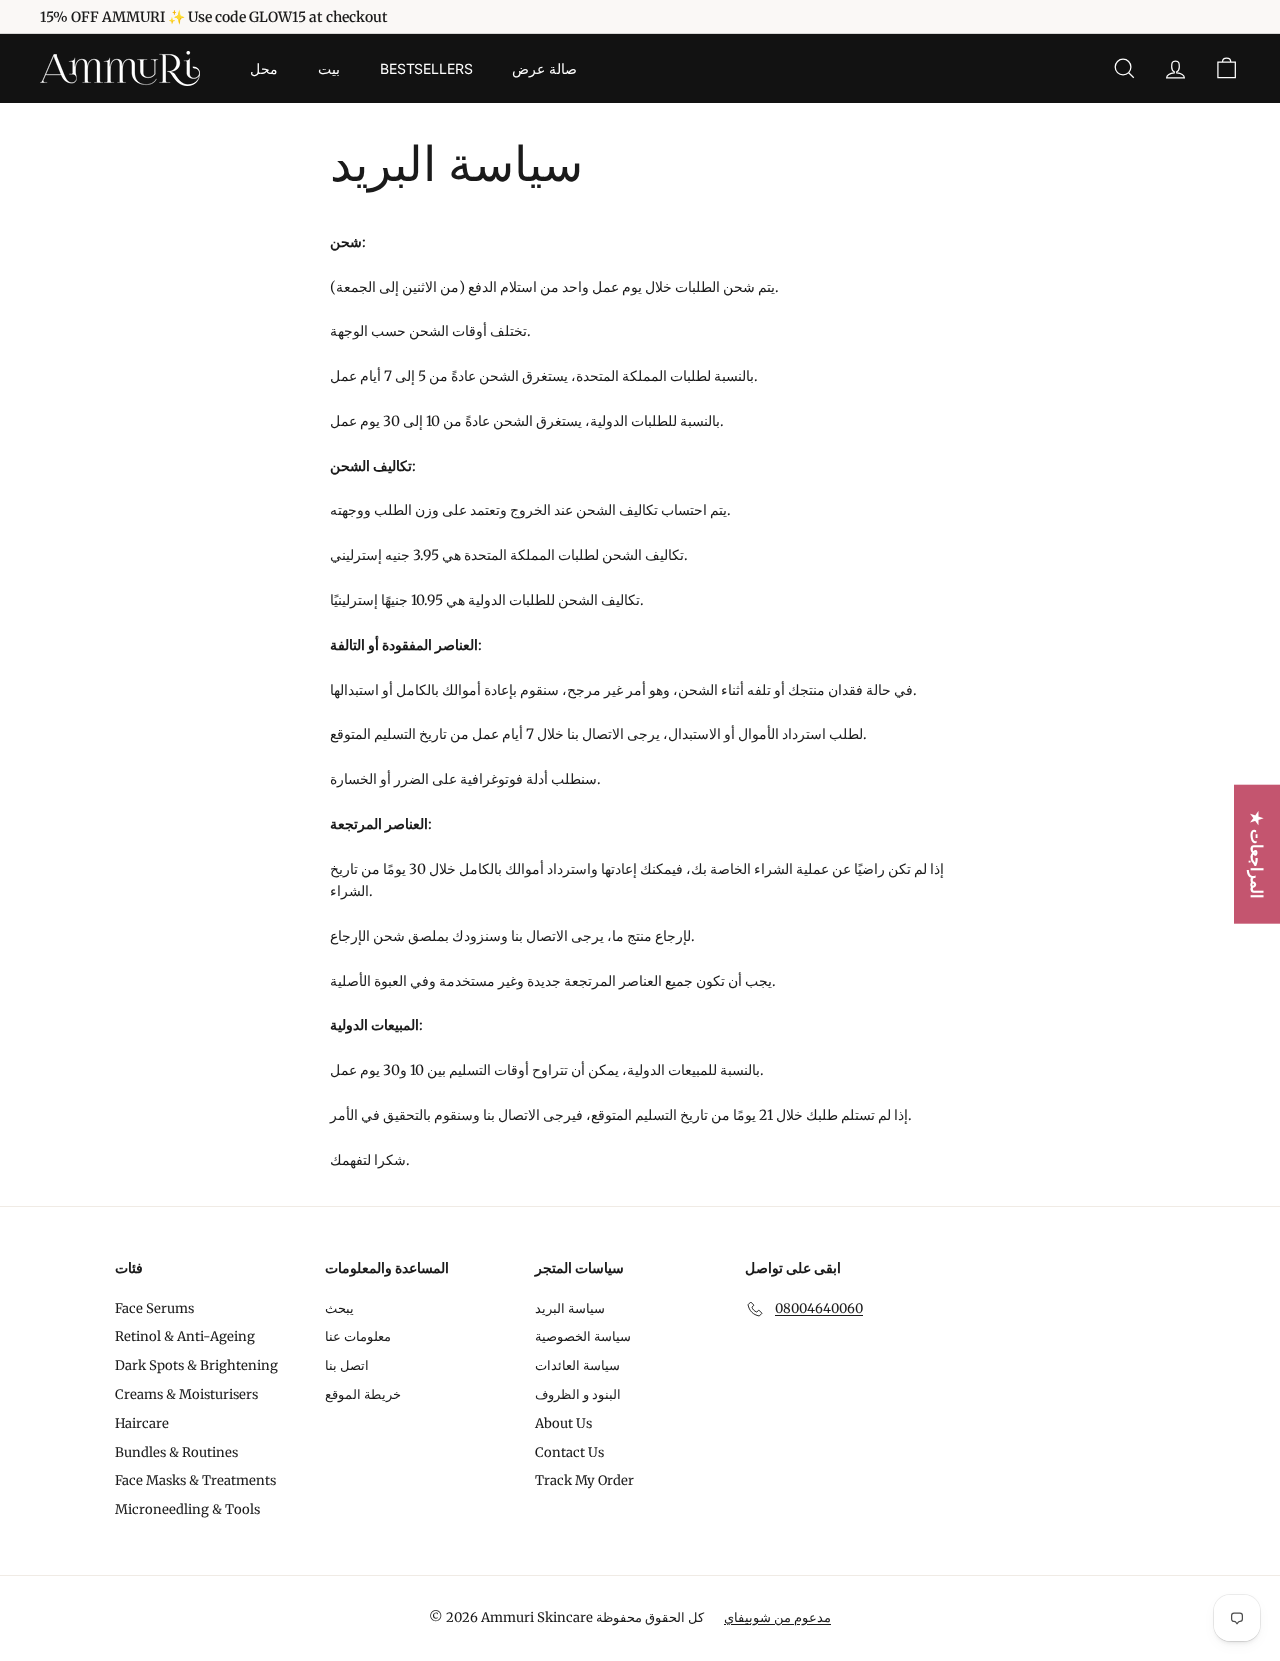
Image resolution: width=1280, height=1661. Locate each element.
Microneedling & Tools (187, 1509)
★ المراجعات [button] (1257, 853)
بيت (329, 68)
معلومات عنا (358, 1336)
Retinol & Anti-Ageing (185, 1336)
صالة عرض (544, 68)
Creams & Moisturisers (186, 1394)
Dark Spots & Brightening (196, 1365)
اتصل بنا (347, 1365)
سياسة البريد (570, 1308)
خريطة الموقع (363, 1394)
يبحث (339, 1308)
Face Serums (154, 1308)
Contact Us (569, 1452)
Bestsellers (426, 68)
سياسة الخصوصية (583, 1336)
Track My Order (584, 1480)
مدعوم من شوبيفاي (777, 1617)
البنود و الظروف (578, 1394)
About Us (563, 1423)
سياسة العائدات (577, 1365)
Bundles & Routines (176, 1452)
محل (264, 68)
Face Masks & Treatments (195, 1480)
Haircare (142, 1423)
